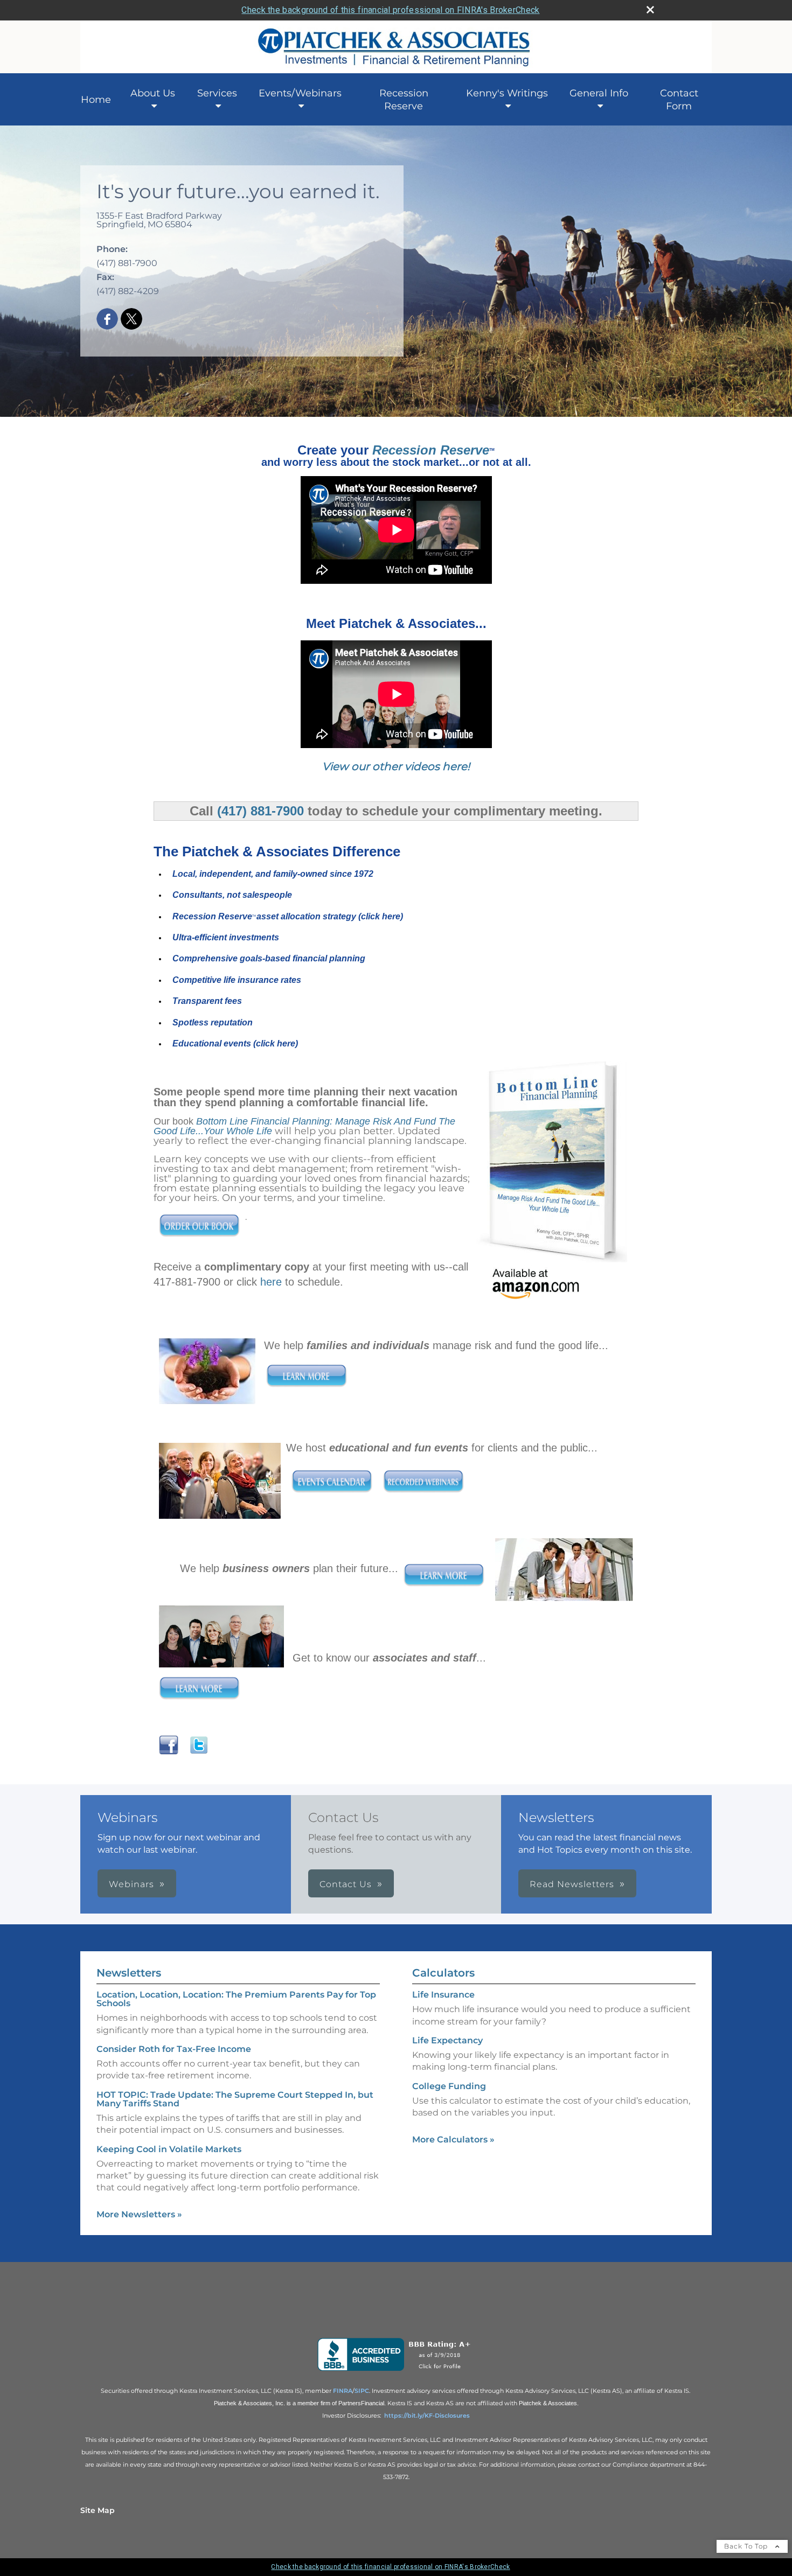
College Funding (449, 2086)
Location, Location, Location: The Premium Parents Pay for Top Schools (236, 1999)
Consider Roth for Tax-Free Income (174, 2049)
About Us (153, 93)
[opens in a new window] (396, 2371)
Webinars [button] (131, 1884)
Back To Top (747, 2546)
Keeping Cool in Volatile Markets (169, 2149)
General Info (599, 93)
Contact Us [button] (346, 1884)
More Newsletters (139, 2214)
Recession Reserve (404, 100)
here (271, 1282)
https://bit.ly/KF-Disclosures (427, 2416)
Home (96, 100)
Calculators (443, 1973)
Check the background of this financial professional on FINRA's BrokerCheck (390, 10)
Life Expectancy (447, 2040)
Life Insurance (443, 1995)
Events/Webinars (300, 93)
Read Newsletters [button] (572, 1884)
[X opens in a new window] (131, 320)
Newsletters (129, 1973)
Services (217, 93)
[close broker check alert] (650, 10)
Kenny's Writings (507, 93)
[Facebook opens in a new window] (107, 320)
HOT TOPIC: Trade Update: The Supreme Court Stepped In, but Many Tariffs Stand (235, 2099)
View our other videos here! (396, 766)
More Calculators (453, 2139)
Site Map (98, 2510)
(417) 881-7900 (260, 811)
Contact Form (679, 100)
